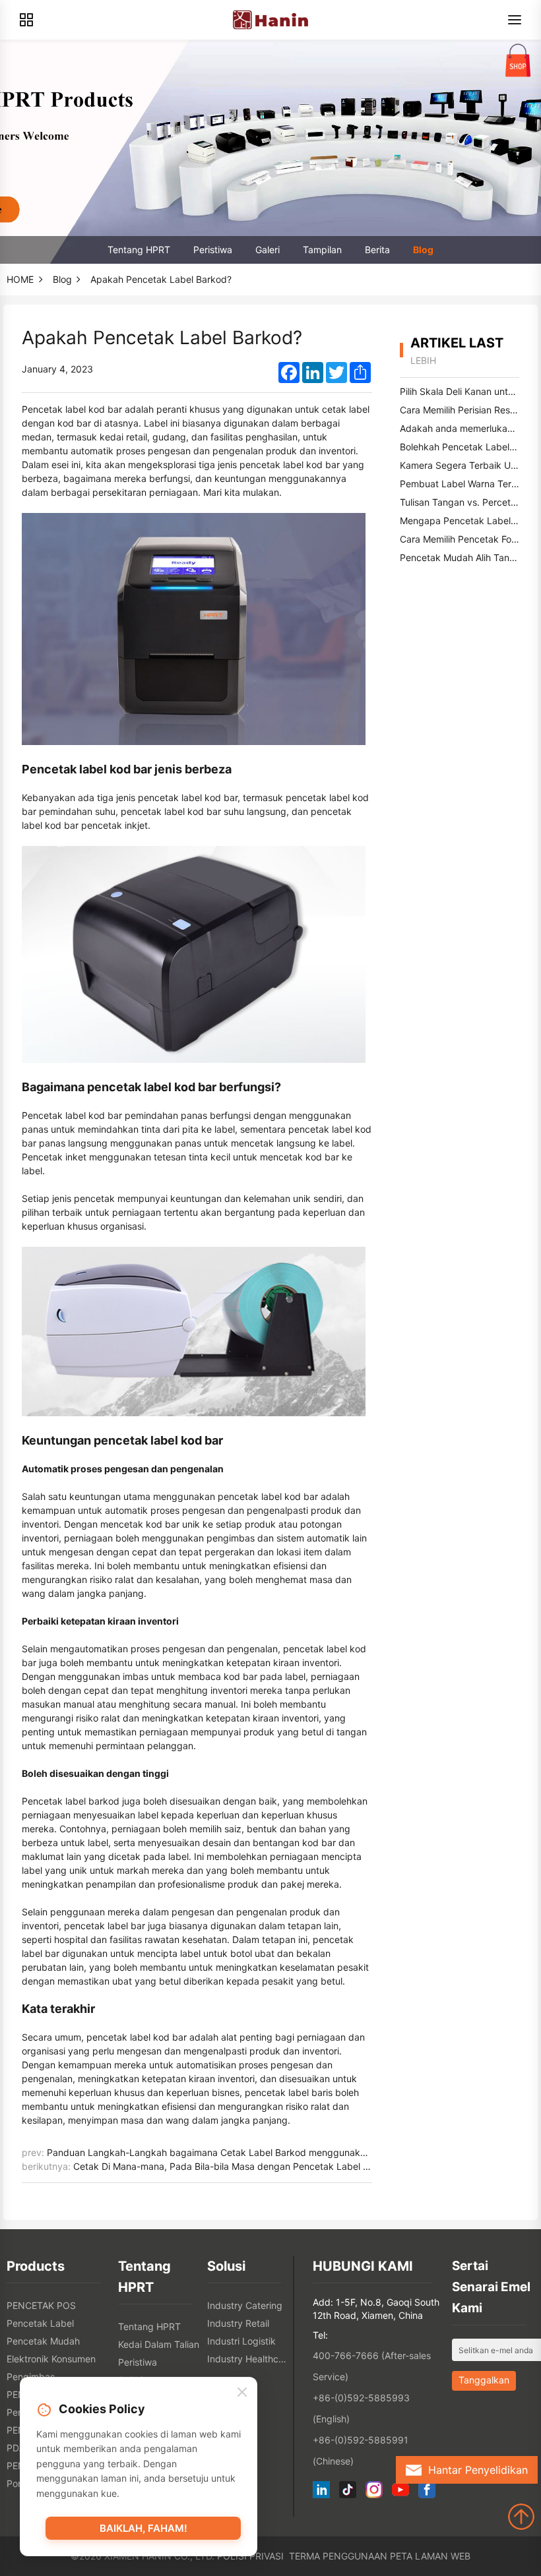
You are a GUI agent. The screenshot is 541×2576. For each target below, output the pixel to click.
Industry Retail (238, 2323)
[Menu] (515, 20)
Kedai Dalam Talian (159, 2344)
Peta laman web (430, 2556)
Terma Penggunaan (338, 2556)
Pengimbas (31, 2377)
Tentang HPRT (139, 250)
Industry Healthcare (248, 2359)
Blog (423, 250)
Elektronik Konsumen (51, 2359)
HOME (20, 279)
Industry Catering (245, 2305)
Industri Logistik (241, 2341)
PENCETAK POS (41, 2305)
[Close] (242, 2393)
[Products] (26, 20)
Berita (377, 250)
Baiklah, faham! (143, 2528)
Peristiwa (213, 250)
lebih (423, 360)
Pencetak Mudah (43, 2341)
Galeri (268, 250)
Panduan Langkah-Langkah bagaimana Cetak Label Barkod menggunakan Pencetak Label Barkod (261, 2152)
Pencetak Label (40, 2323)
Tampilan (322, 250)
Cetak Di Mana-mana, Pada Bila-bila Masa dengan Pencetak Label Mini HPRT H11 (249, 2166)
